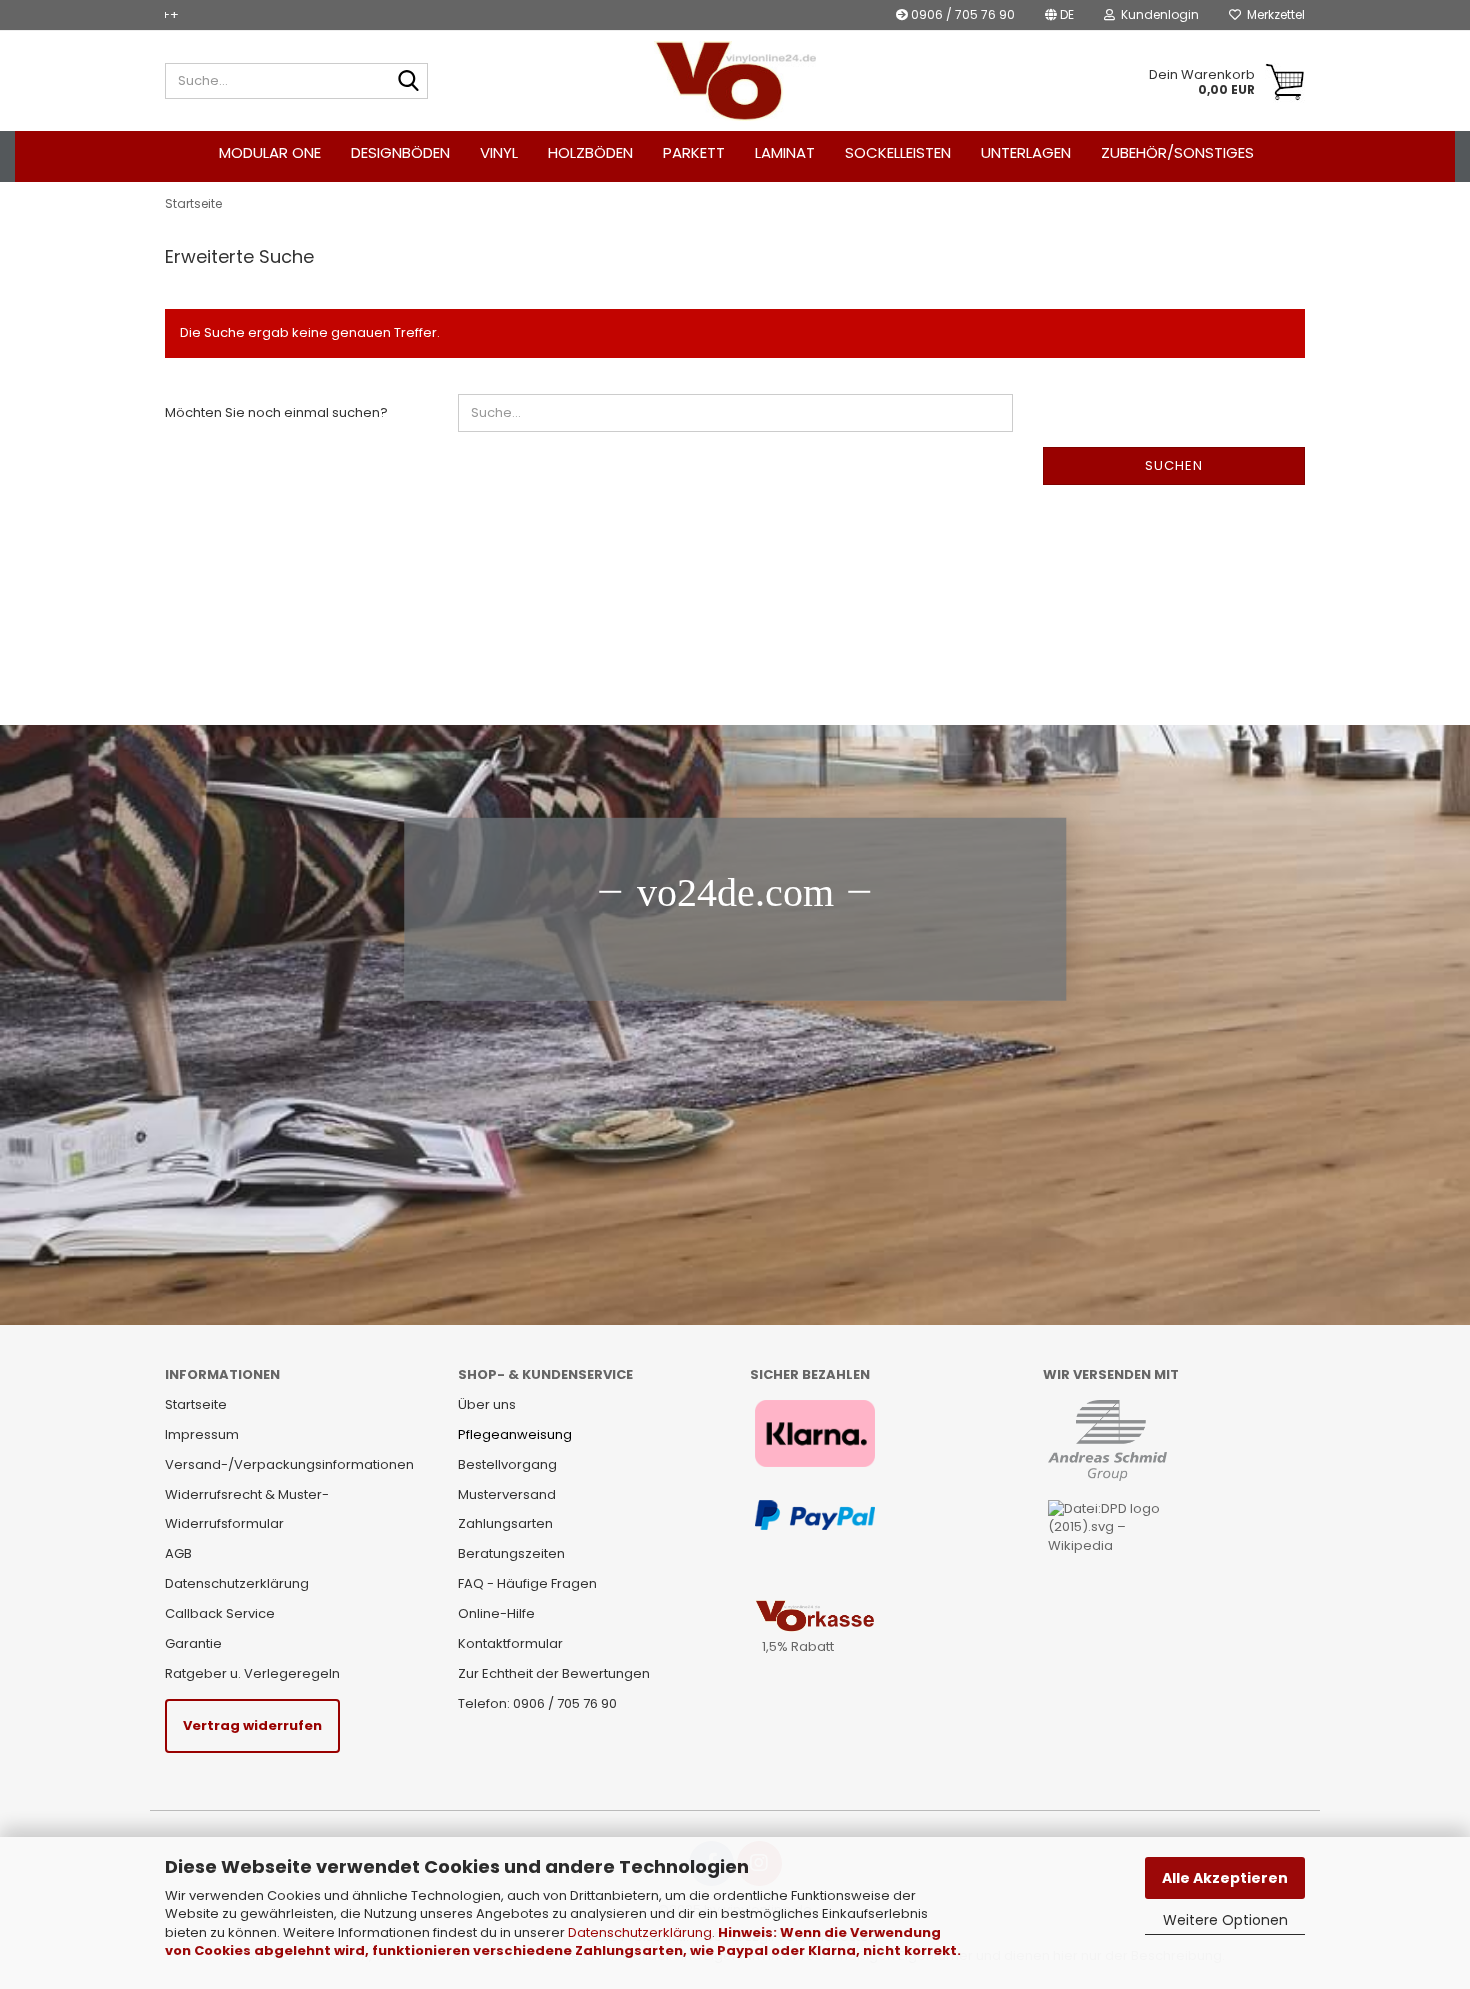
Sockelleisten (898, 152)
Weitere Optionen (1225, 1920)
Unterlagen (1026, 152)
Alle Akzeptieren (1225, 1878)
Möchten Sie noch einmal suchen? (276, 412)
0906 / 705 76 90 (961, 14)
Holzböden (590, 152)
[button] (1059, 15)
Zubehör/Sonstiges (1177, 152)
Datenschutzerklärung (640, 1932)
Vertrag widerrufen (252, 1725)
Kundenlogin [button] (1157, 14)
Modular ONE (270, 152)
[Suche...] (409, 82)
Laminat (785, 152)
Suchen (1174, 465)
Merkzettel (1273, 14)
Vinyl (499, 152)
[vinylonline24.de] (735, 81)
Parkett (694, 152)
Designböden (400, 152)
